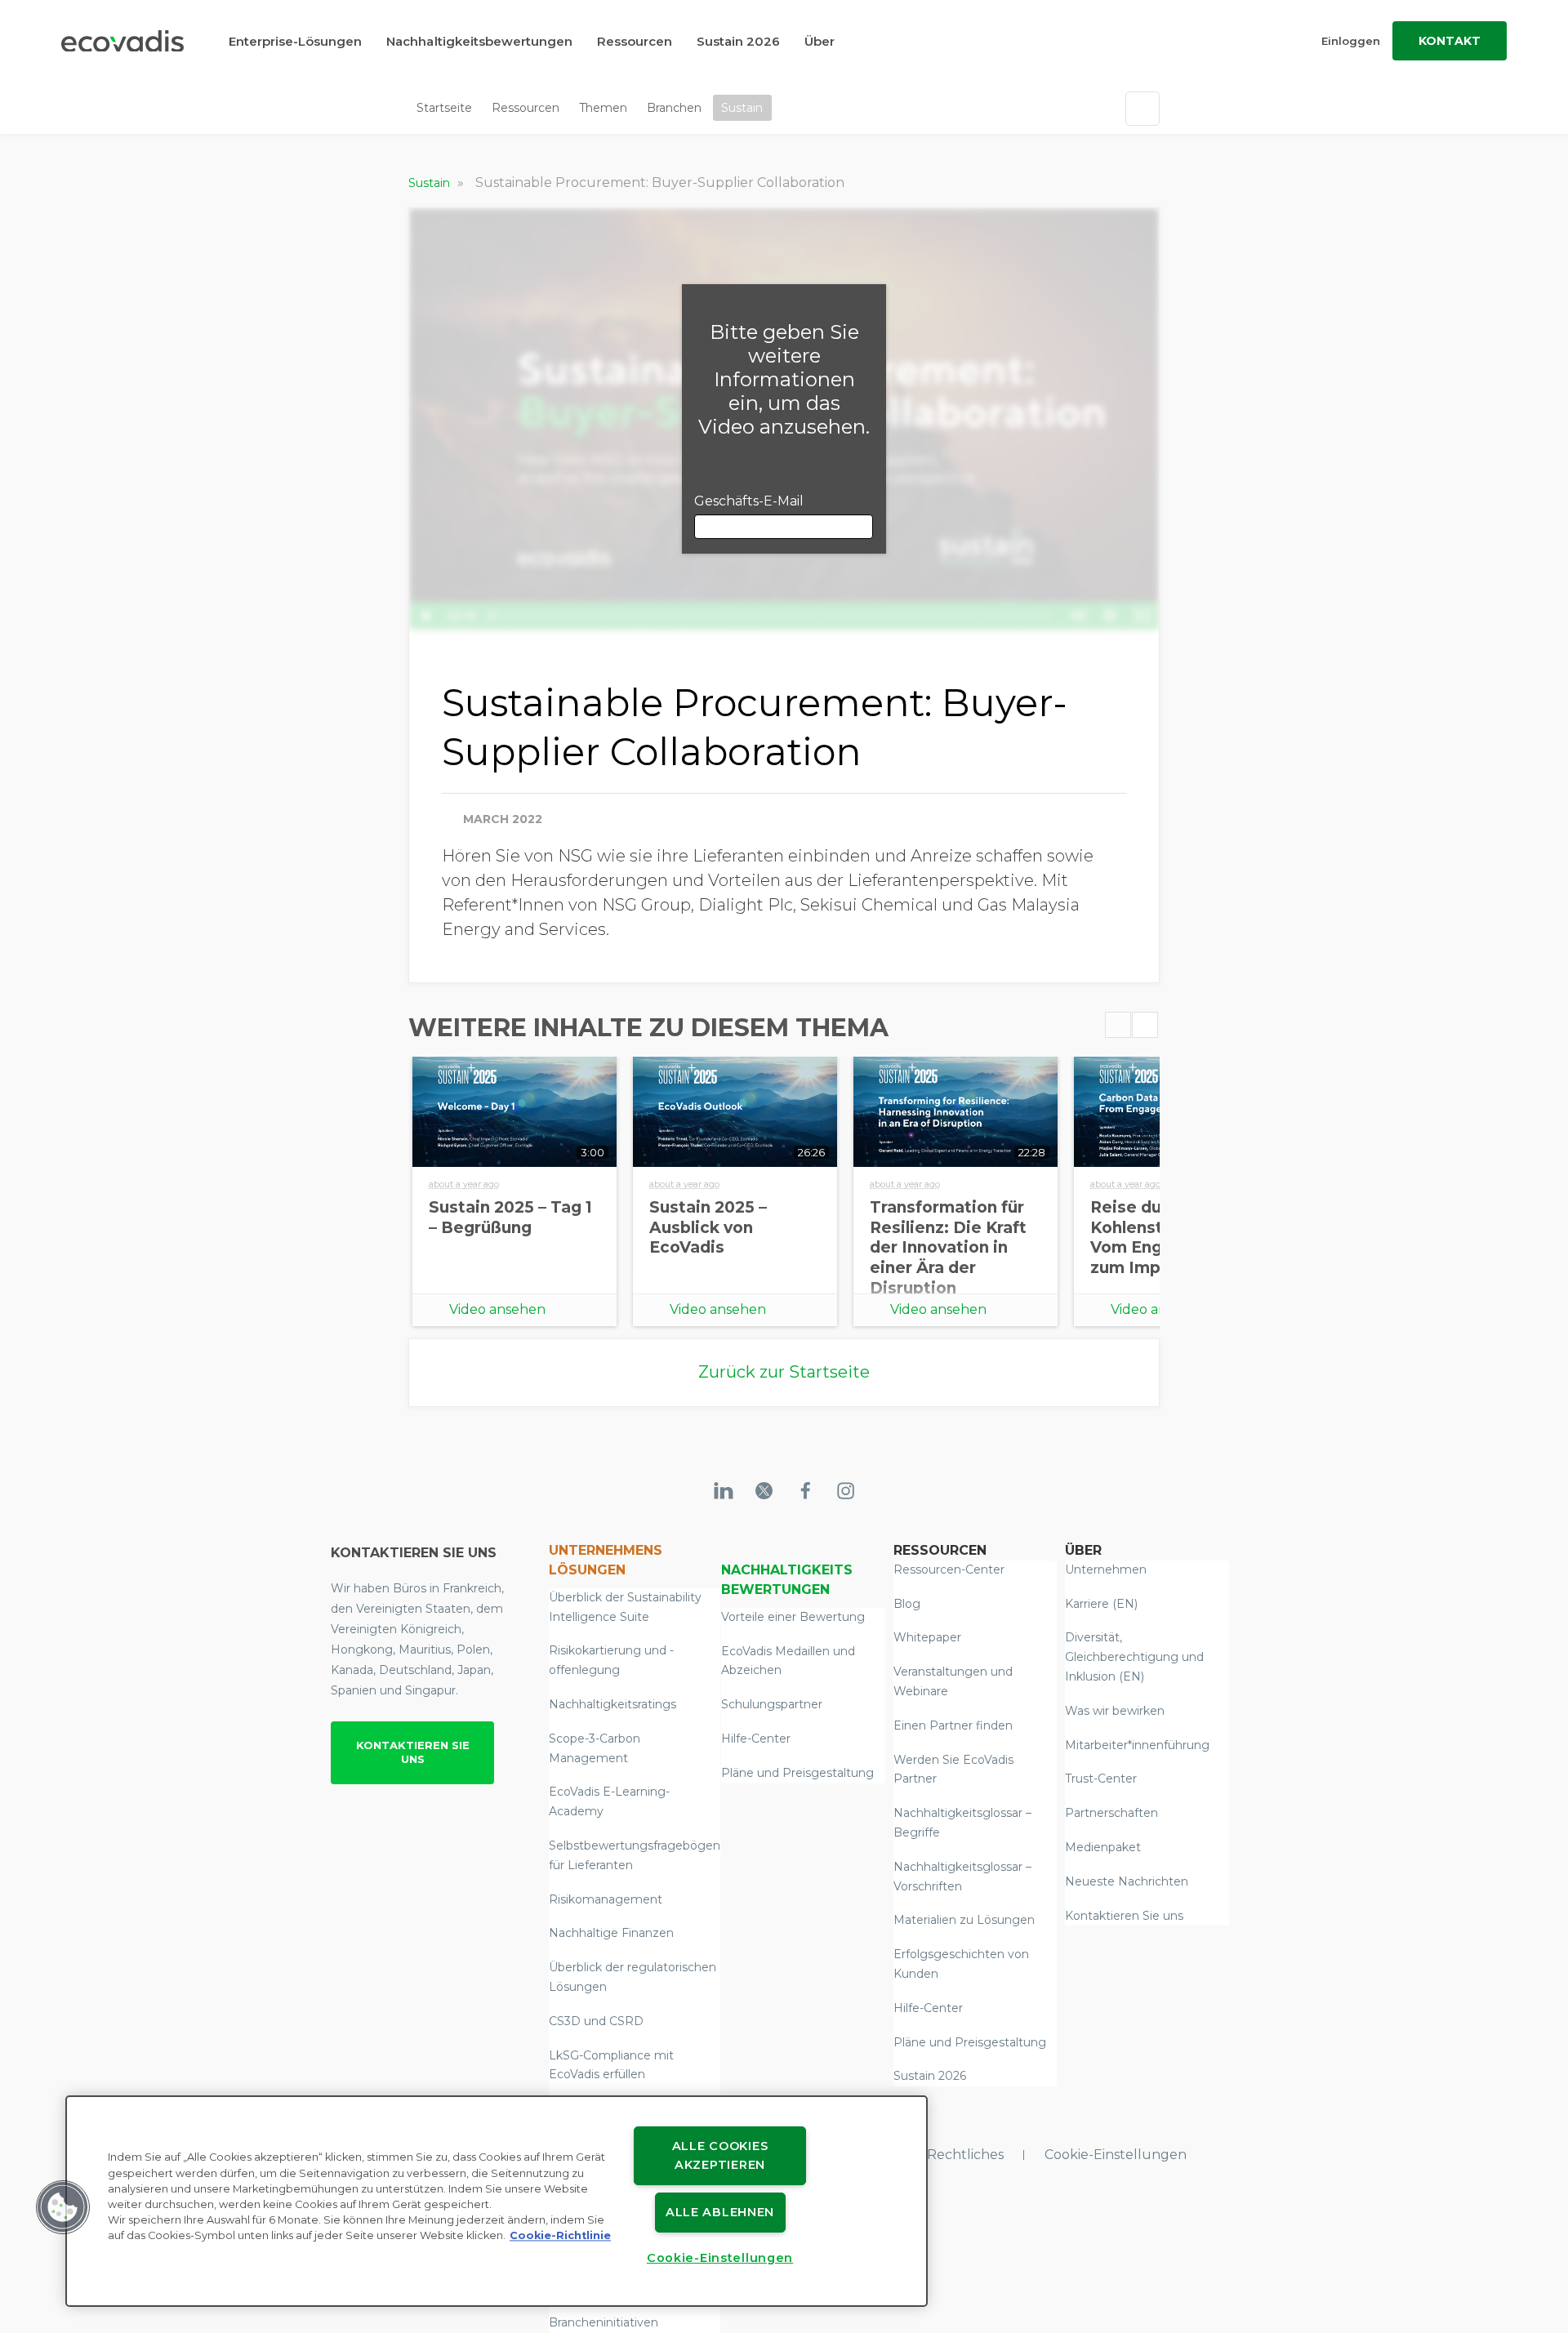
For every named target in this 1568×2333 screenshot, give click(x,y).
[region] (497, 2201)
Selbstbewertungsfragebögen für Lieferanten (635, 1855)
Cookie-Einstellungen (1116, 2155)
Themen (603, 108)
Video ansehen (497, 1309)
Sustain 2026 (738, 41)
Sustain (742, 108)
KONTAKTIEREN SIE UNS (413, 1752)
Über (820, 41)
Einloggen (1351, 41)
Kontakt (1450, 41)
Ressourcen (635, 41)
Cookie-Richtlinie (560, 2236)
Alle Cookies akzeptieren (720, 2155)
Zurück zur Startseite (784, 1372)
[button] (63, 2207)
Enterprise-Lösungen (295, 41)
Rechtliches (965, 2155)
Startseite (444, 108)
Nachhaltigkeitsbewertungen (479, 41)
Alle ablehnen (720, 2212)
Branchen (674, 108)
